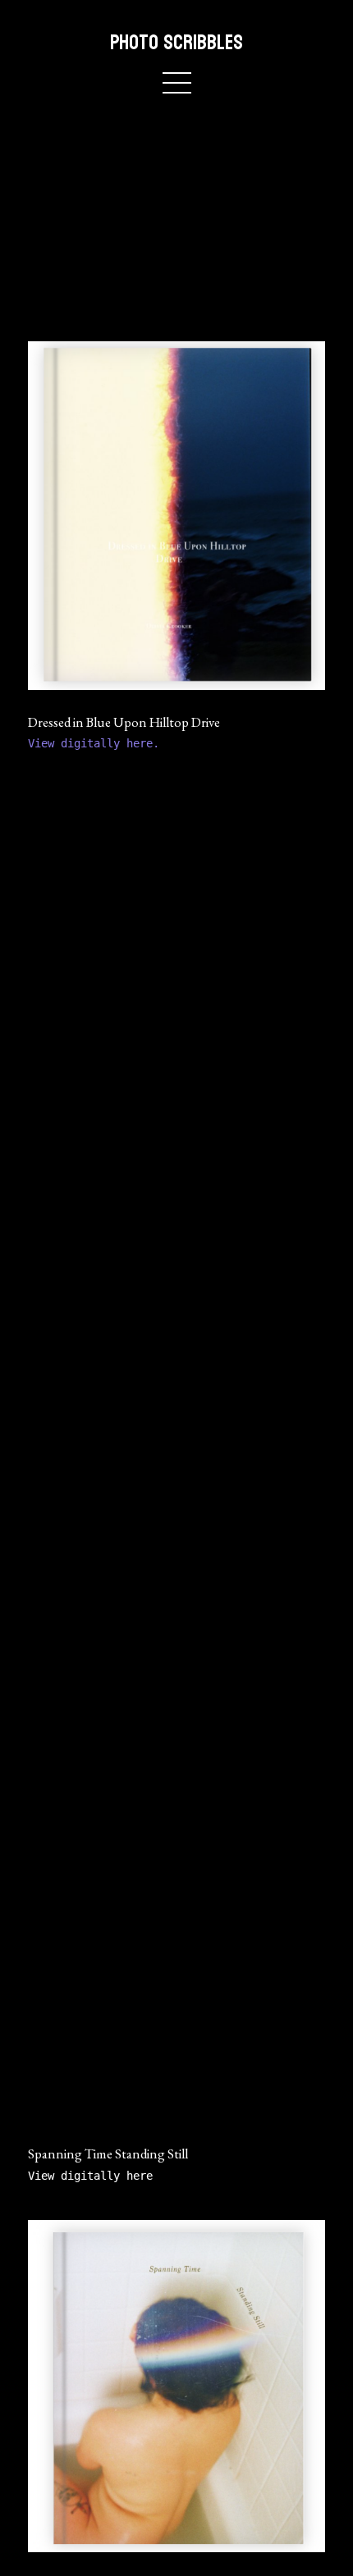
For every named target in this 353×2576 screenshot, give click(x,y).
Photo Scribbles (176, 43)
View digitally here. (97, 743)
